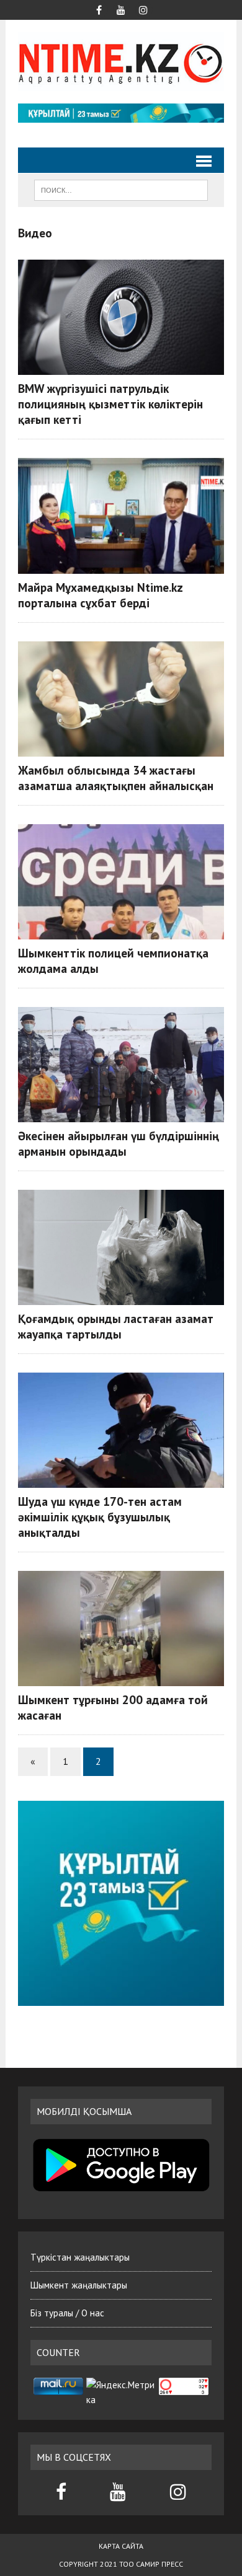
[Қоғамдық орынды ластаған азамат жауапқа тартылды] (121, 1247)
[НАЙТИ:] (121, 189)
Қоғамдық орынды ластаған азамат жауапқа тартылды (116, 1326)
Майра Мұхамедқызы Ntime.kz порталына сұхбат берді (100, 595)
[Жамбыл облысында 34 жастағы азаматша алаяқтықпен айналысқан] (121, 699)
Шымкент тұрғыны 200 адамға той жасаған (113, 1707)
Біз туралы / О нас (67, 2313)
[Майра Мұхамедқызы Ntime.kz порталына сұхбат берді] (121, 516)
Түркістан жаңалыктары (80, 2257)
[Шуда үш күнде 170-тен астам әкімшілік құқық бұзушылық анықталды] (121, 1430)
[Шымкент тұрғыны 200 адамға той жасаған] (121, 1629)
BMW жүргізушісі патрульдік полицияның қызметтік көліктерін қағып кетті (110, 404)
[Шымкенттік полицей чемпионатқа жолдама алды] (121, 882)
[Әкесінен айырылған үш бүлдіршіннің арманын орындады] (121, 1065)
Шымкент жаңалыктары (79, 2285)
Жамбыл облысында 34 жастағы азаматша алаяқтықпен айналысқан (116, 778)
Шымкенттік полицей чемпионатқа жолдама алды (113, 961)
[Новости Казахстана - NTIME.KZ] (121, 62)
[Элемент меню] (99, 9)
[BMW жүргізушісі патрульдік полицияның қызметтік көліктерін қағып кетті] (121, 317)
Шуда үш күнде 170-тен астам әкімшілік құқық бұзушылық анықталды (100, 1517)
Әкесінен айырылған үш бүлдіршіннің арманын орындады (119, 1143)
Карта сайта (121, 2546)
